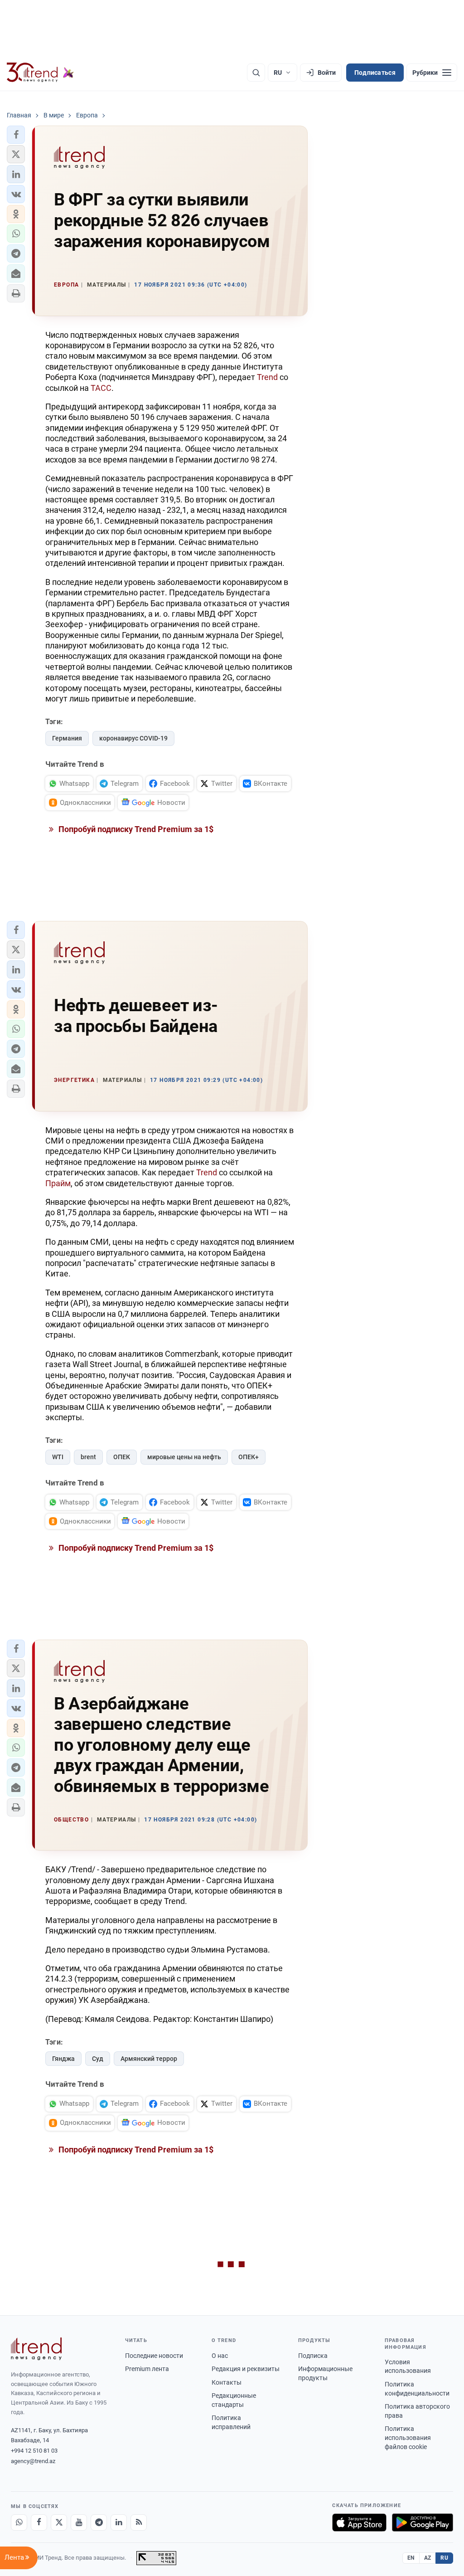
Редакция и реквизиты (246, 2369)
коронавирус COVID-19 (133, 738)
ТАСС (101, 388)
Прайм (58, 1183)
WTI (58, 1457)
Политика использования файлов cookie (408, 2437)
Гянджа (63, 2059)
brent (88, 1457)
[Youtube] (79, 2522)
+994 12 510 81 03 (34, 2451)
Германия (67, 738)
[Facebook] (39, 2522)
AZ (428, 2558)
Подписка (313, 2356)
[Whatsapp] (19, 2522)
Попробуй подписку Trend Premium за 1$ (135, 829)
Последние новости (154, 2356)
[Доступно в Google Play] (423, 2522)
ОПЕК (122, 1457)
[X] (59, 2522)
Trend (267, 377)
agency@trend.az (33, 2461)
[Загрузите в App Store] (359, 2522)
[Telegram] (99, 2522)
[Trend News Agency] (36, 2349)
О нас (220, 2356)
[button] (16, 135)
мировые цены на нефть (184, 1457)
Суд (98, 2059)
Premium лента (147, 2369)
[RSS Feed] (139, 2522)
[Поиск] (256, 73)
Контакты (227, 2382)
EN (411, 2558)
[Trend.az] (40, 73)
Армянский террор (149, 2059)
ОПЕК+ (249, 1457)
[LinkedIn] (119, 2522)
